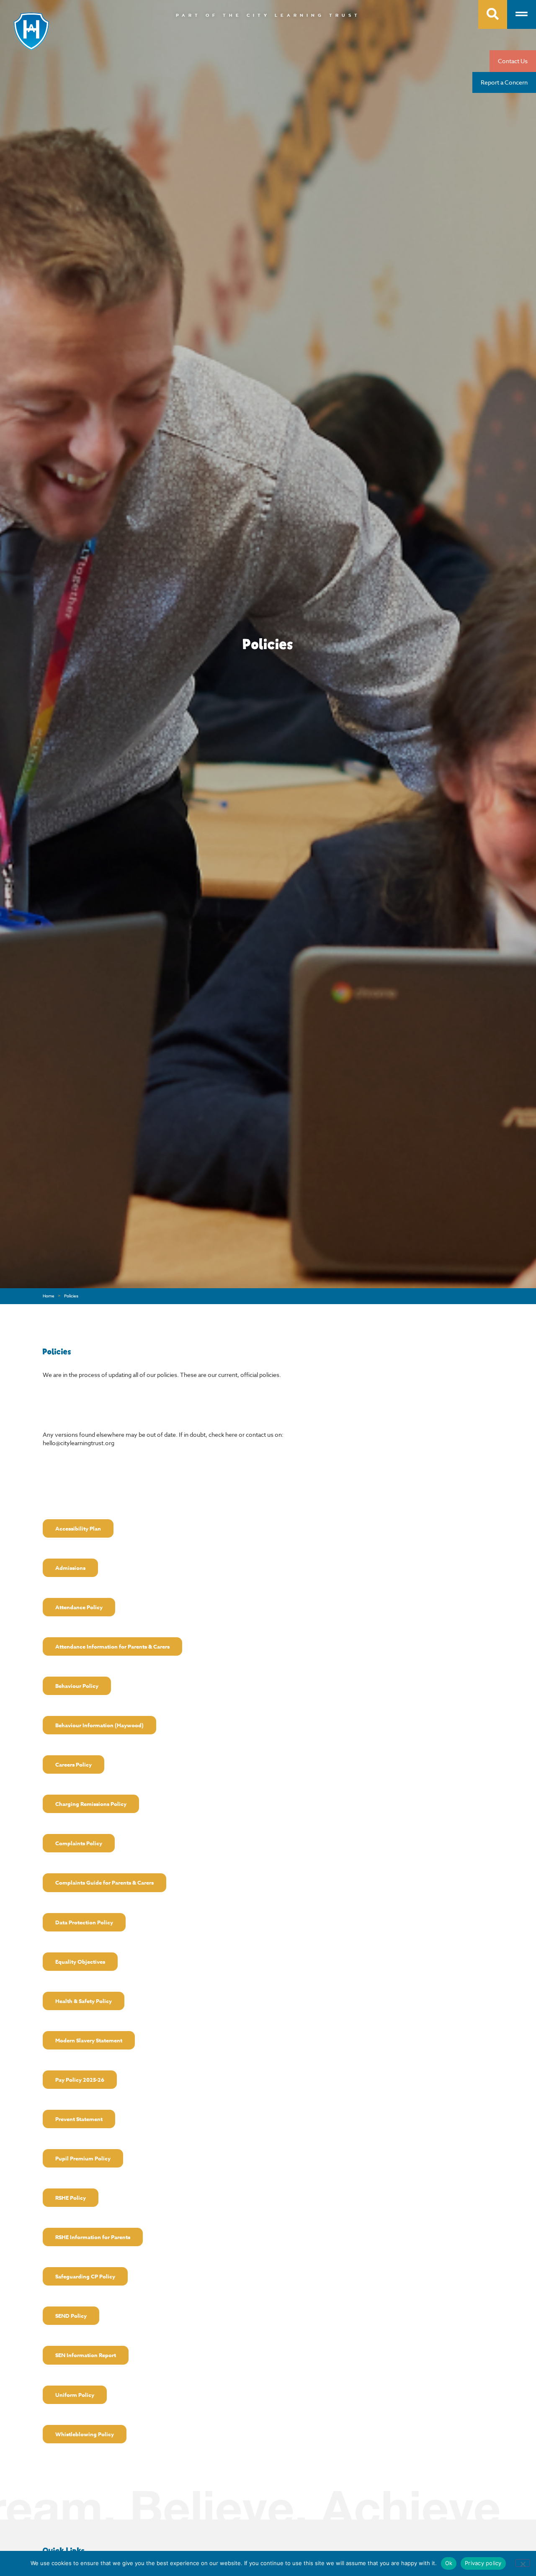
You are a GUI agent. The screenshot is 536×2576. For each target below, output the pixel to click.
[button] (78, 1528)
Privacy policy (483, 2563)
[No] (523, 2563)
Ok (449, 2563)
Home (49, 1296)
